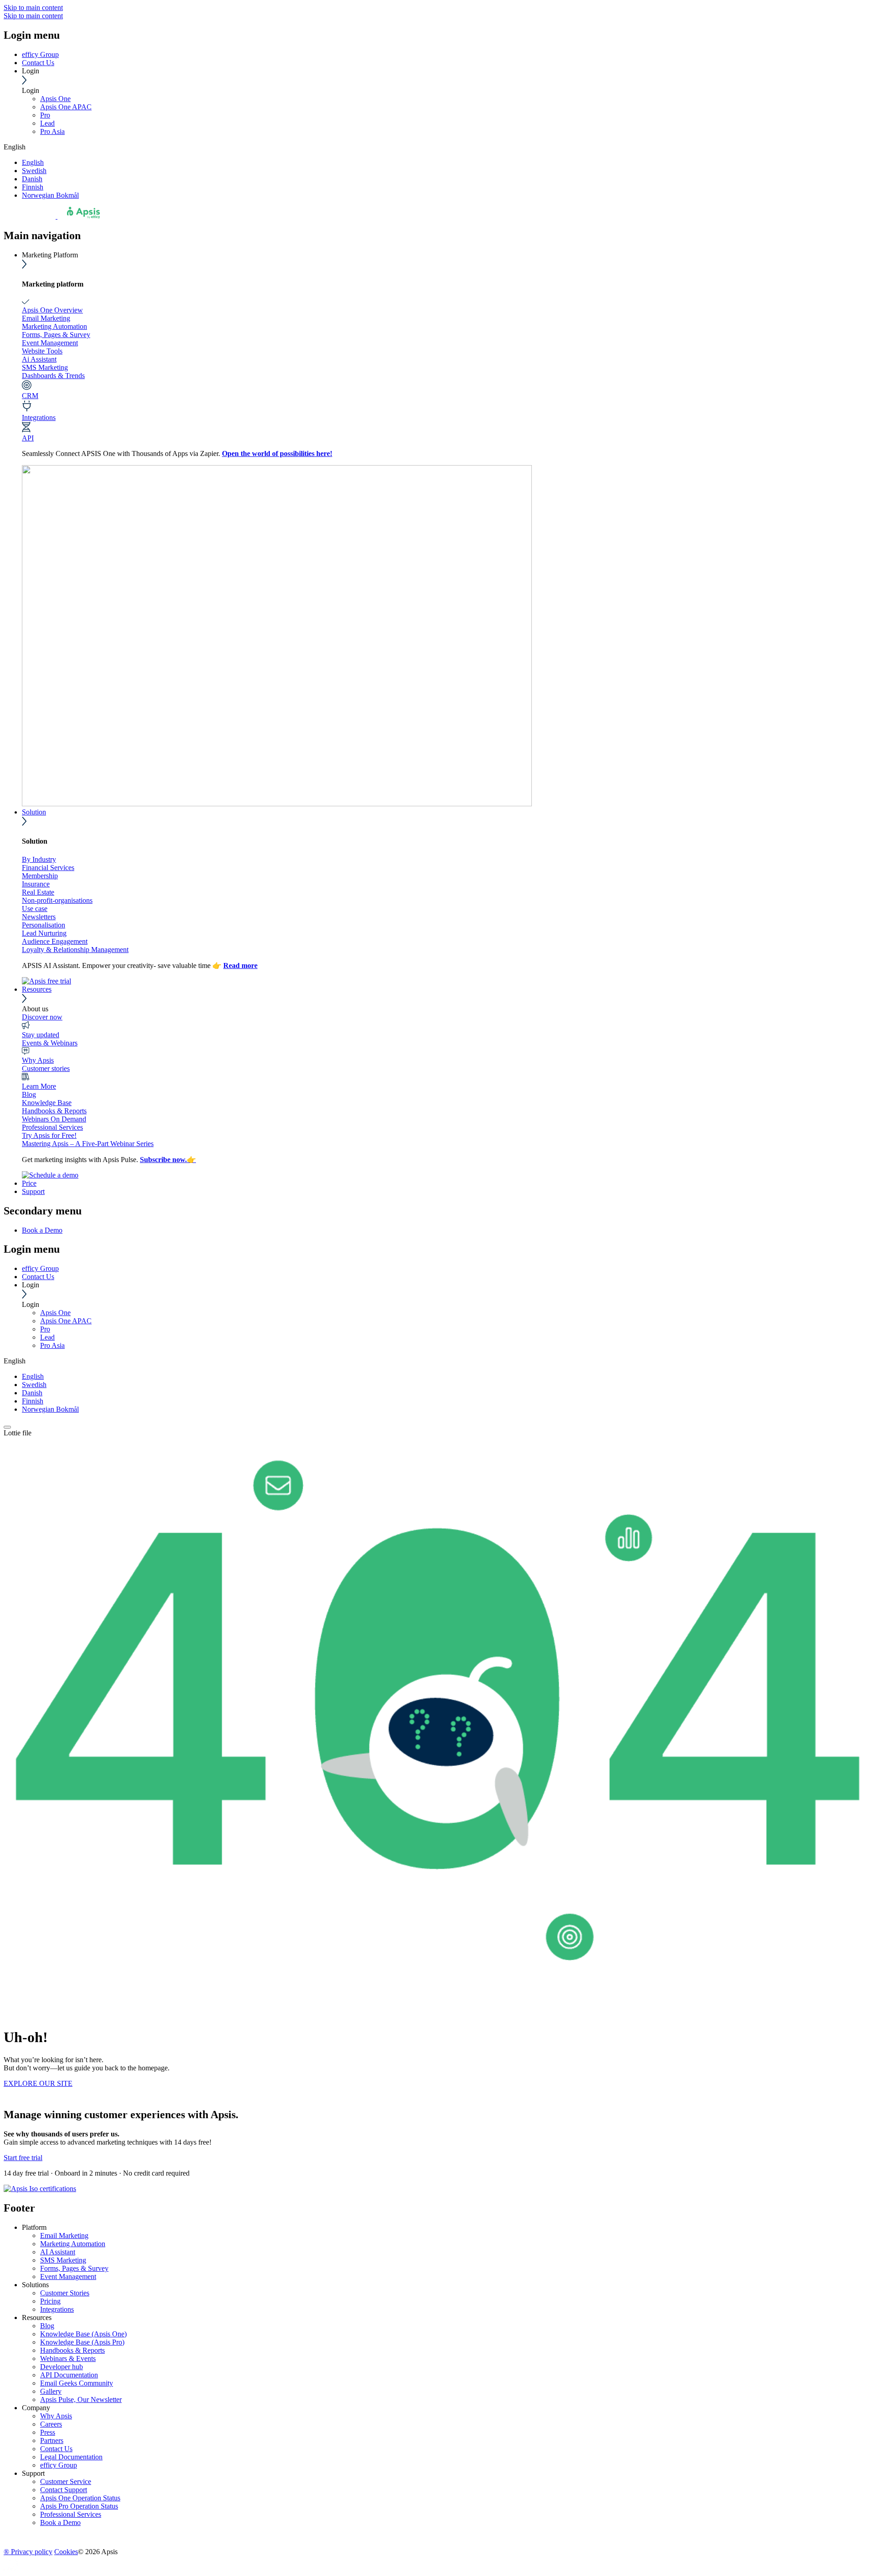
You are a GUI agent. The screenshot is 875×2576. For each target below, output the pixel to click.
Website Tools (42, 351)
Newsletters (39, 917)
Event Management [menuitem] (68, 2276)
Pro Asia (52, 131)
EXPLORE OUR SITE (38, 2083)
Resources (37, 989)
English (33, 162)
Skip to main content (33, 8)
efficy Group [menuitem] (59, 2465)
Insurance (36, 884)
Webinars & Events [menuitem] (68, 2358)
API (28, 438)
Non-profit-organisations (57, 900)
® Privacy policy (28, 2552)
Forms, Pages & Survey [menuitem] (74, 2268)
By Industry (39, 859)
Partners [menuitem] (52, 2440)
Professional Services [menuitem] (71, 2514)
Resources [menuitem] (37, 2317)
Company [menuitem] (36, 2408)
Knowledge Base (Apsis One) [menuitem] (83, 2334)
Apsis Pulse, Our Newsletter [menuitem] (81, 2399)
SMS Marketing (45, 367)
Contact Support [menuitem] (64, 2490)
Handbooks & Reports (54, 1111)
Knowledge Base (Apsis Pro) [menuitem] (82, 2342)
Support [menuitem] (33, 2473)
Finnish (33, 187)
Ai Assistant (39, 359)
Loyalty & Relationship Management (75, 950)
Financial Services (48, 868)
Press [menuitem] (48, 2432)
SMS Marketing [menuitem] (63, 2260)
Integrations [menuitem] (57, 2309)
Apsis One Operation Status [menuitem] (80, 2498)
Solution (34, 812)
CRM (30, 396)
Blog (29, 1094)
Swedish (34, 171)
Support (33, 1191)
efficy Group (40, 54)
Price (29, 1183)
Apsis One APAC (66, 107)
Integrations (39, 417)
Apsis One (55, 99)
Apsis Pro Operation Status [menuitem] (79, 2506)
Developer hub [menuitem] (62, 2367)
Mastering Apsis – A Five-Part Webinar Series (88, 1144)
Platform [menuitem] (34, 2227)
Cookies (66, 2552)
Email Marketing (46, 318)
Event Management (50, 343)
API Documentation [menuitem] (69, 2375)
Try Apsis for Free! (49, 1135)
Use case (35, 909)
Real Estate (38, 892)
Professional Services (52, 1127)
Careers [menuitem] (51, 2424)
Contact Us (38, 63)
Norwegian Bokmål (50, 195)
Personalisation (44, 925)
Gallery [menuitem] (51, 2391)
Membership (40, 876)
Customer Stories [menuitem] (65, 2293)
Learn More (39, 1086)
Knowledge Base (47, 1103)
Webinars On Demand (54, 1119)
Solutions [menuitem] (35, 2285)
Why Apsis (38, 1060)
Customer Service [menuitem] (66, 2481)
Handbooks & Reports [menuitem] (72, 2350)
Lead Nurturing (44, 933)
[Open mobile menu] (7, 1427)
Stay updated (41, 1035)
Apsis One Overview (52, 310)
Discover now (42, 1017)
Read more (240, 965)
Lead (47, 123)
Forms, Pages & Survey (56, 335)
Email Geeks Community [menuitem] (77, 2383)
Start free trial (23, 2158)
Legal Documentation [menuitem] (71, 2457)
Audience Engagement (55, 941)
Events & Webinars (50, 1043)
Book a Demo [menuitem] (42, 1230)
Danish (32, 179)
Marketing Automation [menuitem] (73, 2244)
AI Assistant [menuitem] (58, 2252)
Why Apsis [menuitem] (56, 2416)
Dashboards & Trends (53, 376)
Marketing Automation (54, 326)
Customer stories (46, 1068)
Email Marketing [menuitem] (64, 2235)
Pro (45, 115)
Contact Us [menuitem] (56, 2449)
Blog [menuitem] (47, 2326)
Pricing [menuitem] (50, 2301)
